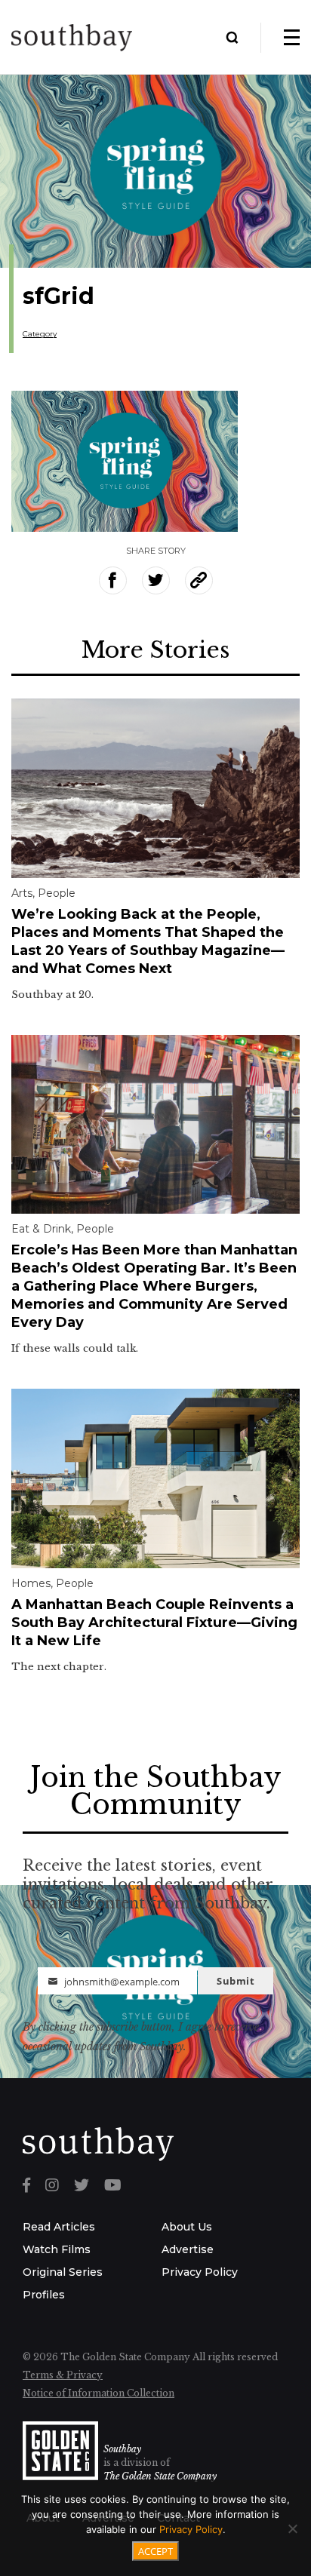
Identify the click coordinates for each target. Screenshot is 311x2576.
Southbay (122, 2449)
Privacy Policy (200, 2272)
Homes (31, 1583)
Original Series (63, 2272)
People (57, 893)
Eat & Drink (41, 1229)
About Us (187, 2227)
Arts (22, 893)
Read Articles (59, 2227)
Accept (155, 2551)
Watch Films (57, 2249)
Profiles (44, 2295)
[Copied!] (199, 580)
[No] (292, 2528)
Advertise (188, 2249)
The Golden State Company (160, 2476)
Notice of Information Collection (99, 2393)
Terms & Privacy (63, 2375)
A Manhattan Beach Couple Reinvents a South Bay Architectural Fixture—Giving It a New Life (154, 1623)
